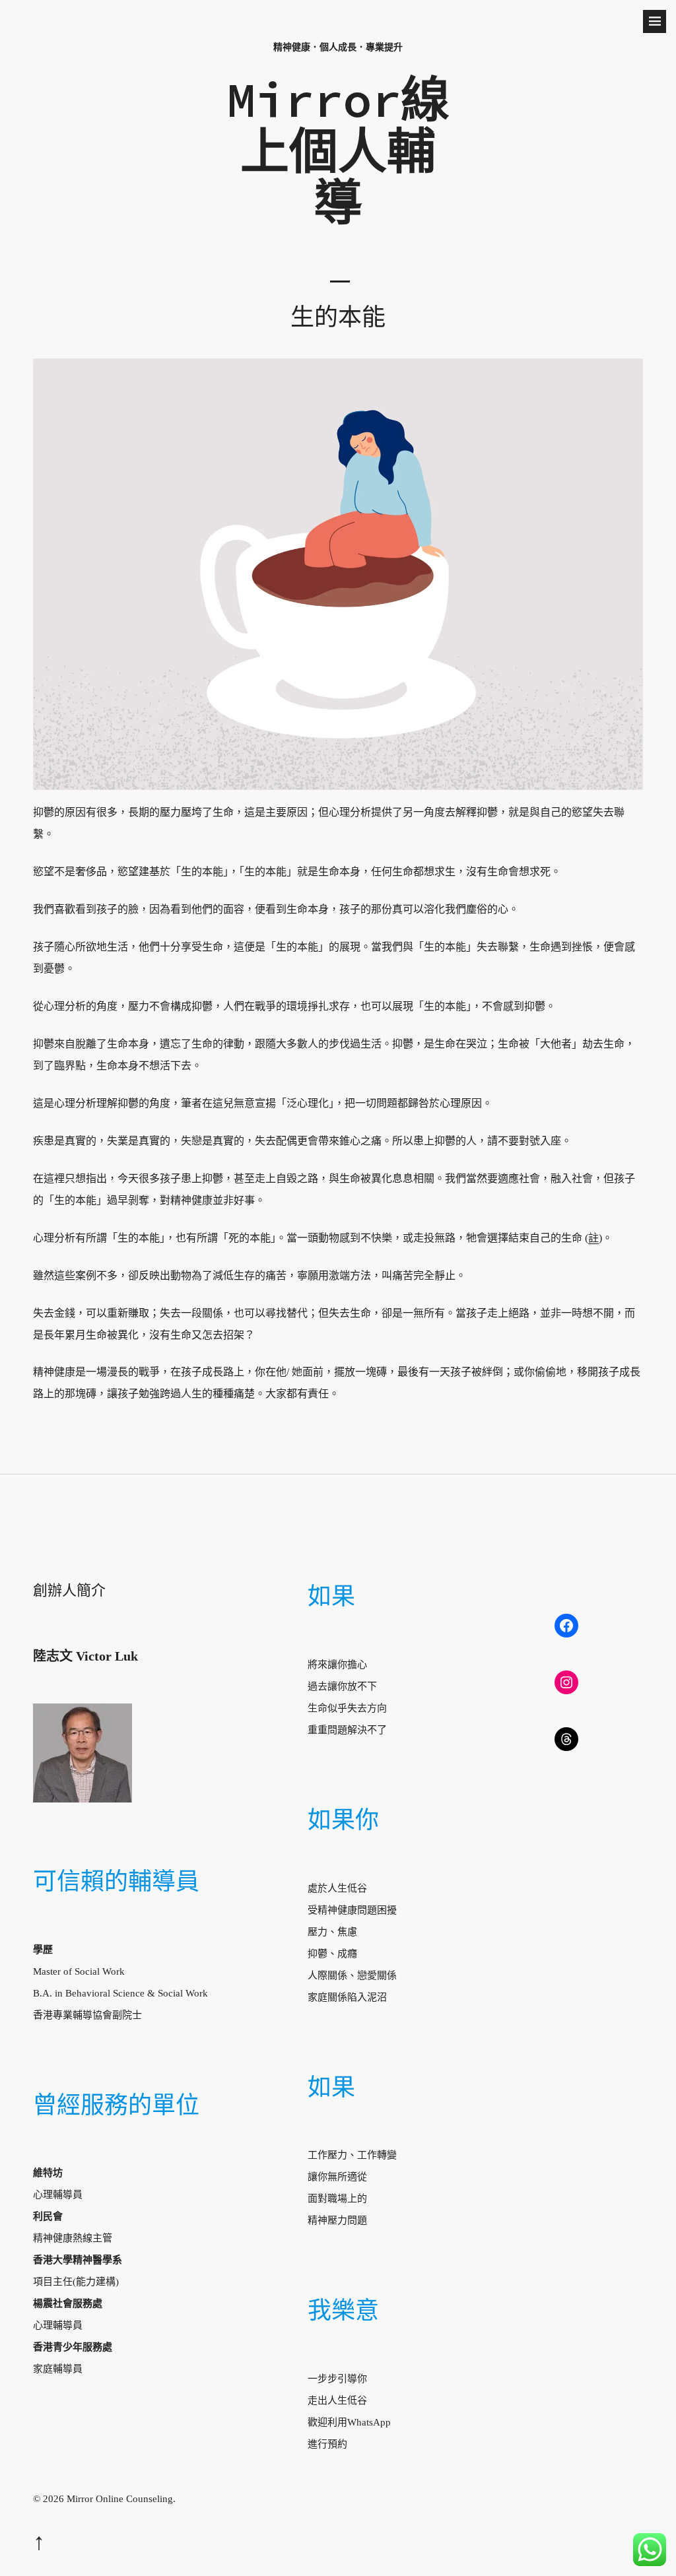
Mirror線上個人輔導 (338, 150)
